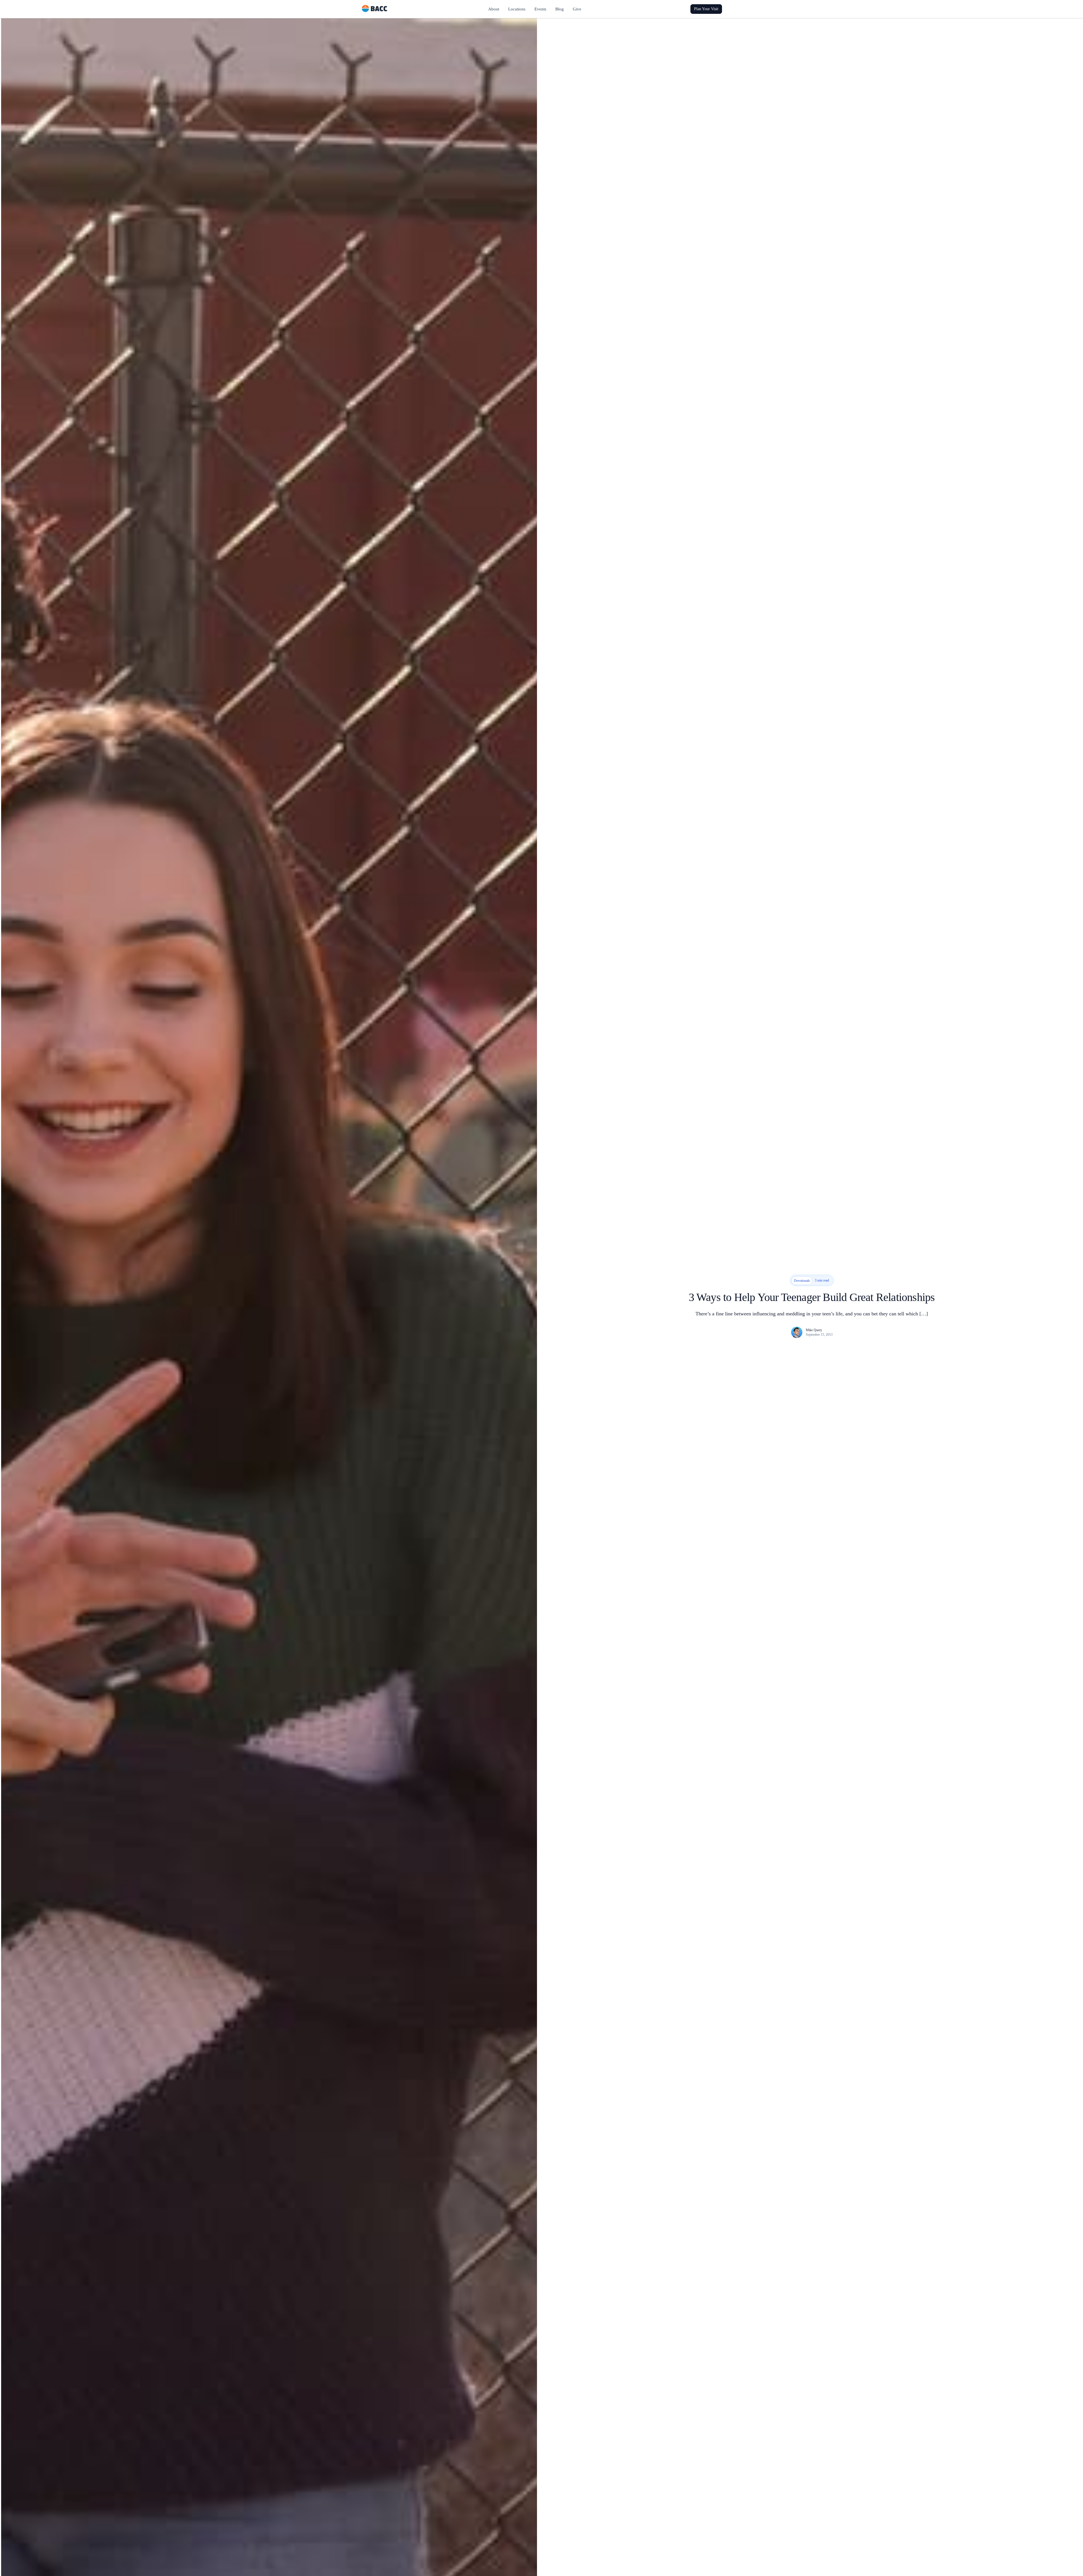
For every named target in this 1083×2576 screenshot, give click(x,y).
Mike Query (814, 1330)
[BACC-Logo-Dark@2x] (375, 7)
